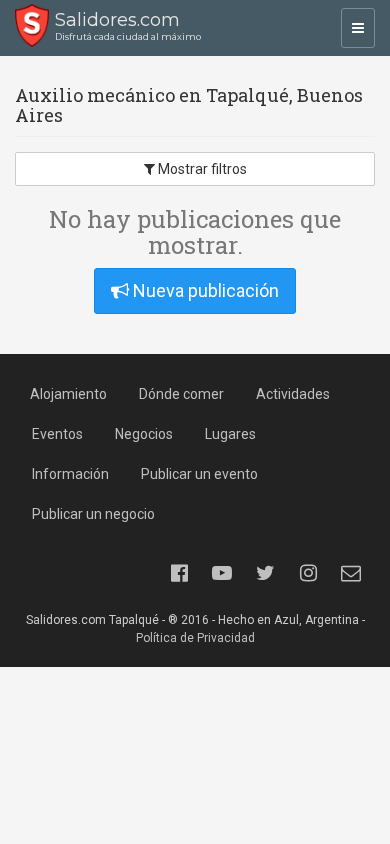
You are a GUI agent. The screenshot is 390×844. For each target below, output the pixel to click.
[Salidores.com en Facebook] (179, 573)
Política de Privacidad (195, 638)
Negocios (144, 434)
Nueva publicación (204, 290)
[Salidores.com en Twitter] (265, 573)
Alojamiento (68, 394)
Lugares (230, 434)
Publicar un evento (199, 474)
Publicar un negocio (93, 514)
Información (70, 474)
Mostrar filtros (201, 169)
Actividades (293, 394)
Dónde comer (181, 394)
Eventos (57, 434)
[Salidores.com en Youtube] (222, 573)
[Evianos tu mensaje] (351, 573)
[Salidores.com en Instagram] (308, 573)
